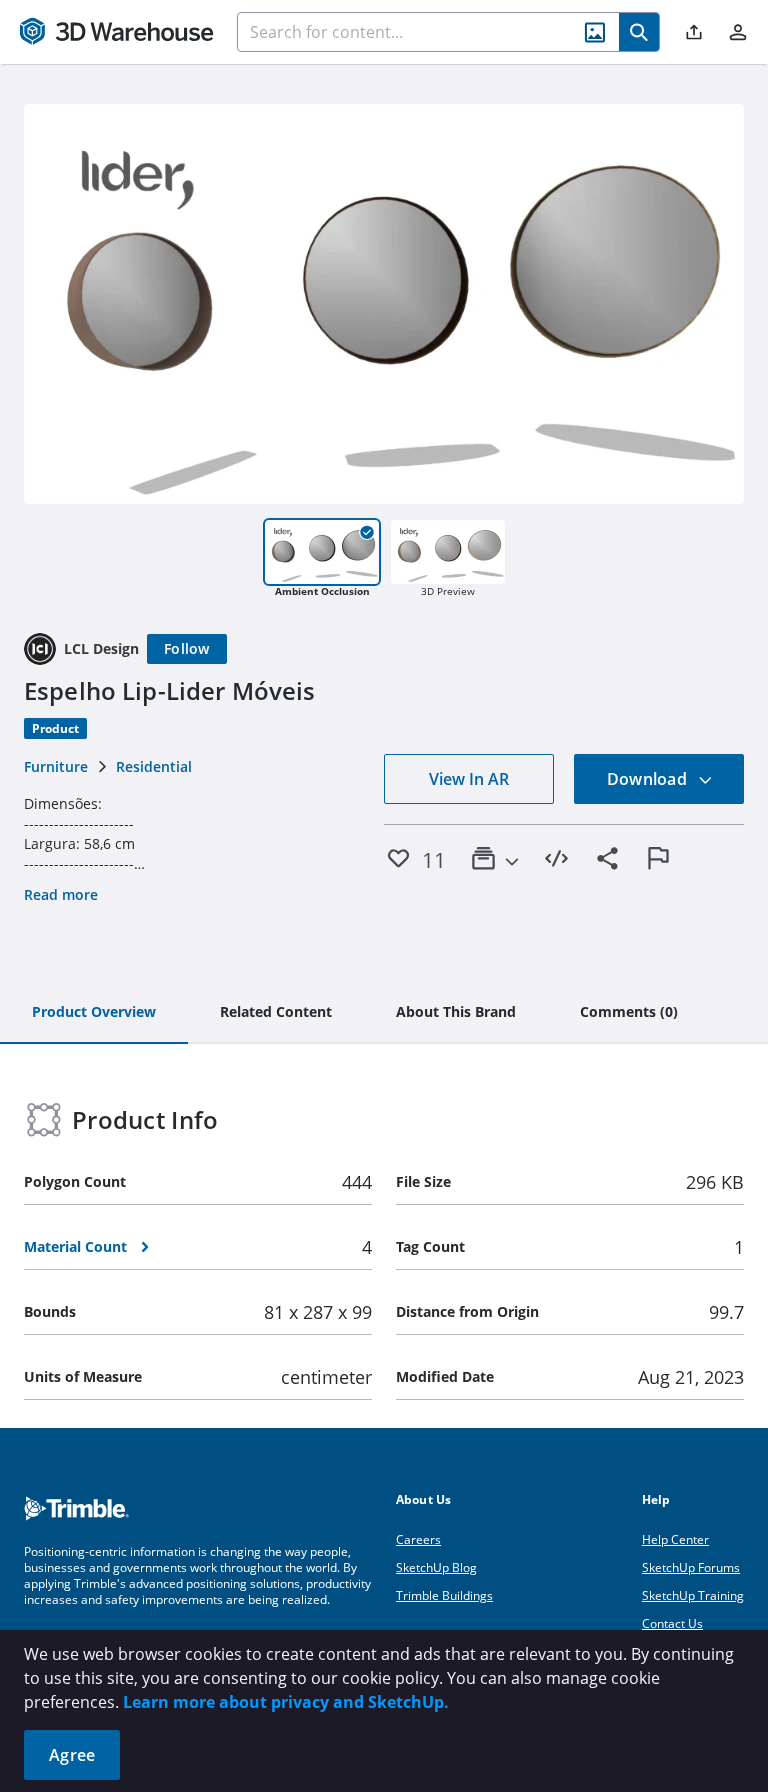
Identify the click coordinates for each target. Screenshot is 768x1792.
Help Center (675, 1539)
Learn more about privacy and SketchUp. (286, 1702)
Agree (72, 1755)
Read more (61, 894)
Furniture (56, 766)
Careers (418, 1539)
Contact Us (672, 1623)
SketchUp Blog (436, 1567)
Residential (154, 766)
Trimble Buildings (444, 1595)
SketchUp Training (693, 1595)
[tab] (94, 1013)
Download (649, 779)
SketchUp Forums (691, 1567)
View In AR (469, 779)
